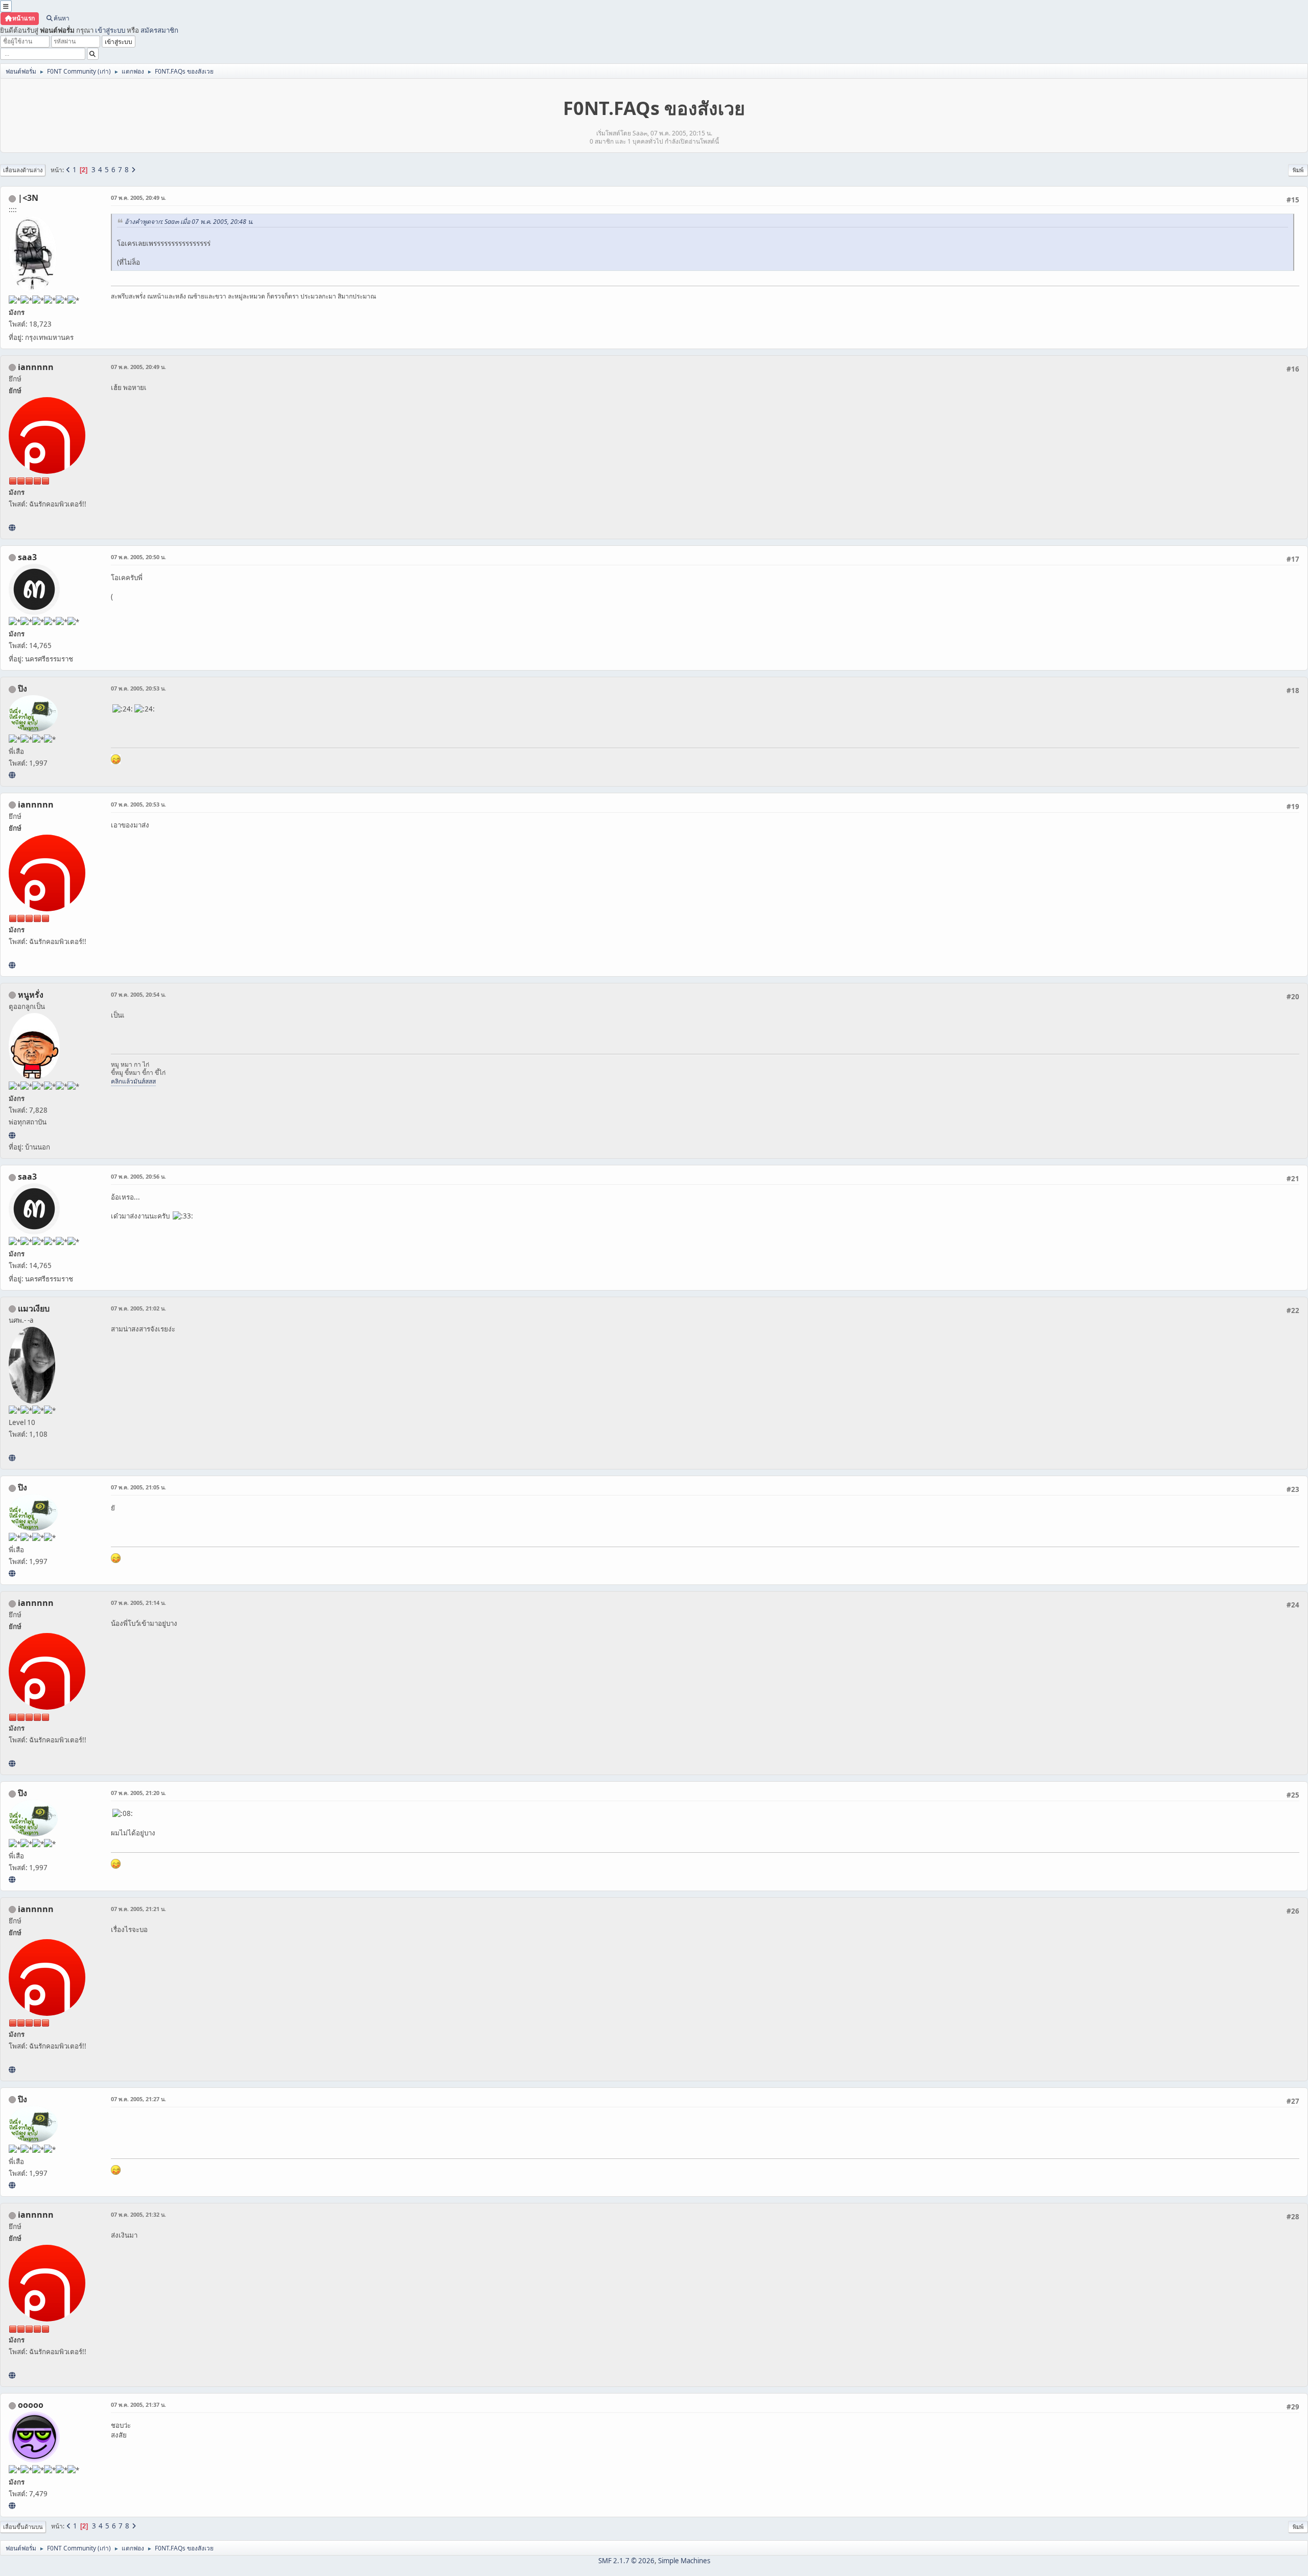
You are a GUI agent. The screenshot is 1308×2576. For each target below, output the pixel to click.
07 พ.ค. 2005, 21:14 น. (138, 1603)
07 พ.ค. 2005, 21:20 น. (138, 1793)
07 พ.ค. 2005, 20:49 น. (138, 198)
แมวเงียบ (34, 1308)
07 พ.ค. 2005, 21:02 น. (138, 1308)
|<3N (28, 198)
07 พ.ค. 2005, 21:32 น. (138, 2214)
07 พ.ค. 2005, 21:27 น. (138, 2099)
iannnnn (36, 367)
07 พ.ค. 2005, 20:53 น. (138, 688)
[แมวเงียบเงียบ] (12, 1458)
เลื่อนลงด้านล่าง (23, 170)
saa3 (27, 557)
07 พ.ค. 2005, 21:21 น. (138, 1909)
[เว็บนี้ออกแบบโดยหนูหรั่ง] (12, 1135)
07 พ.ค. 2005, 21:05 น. (138, 1487)
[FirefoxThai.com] (12, 2505)
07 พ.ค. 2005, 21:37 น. (138, 2405)
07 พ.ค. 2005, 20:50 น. (138, 557)
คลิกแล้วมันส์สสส (133, 1081)
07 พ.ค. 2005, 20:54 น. (138, 994)
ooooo (31, 2405)
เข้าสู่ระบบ (110, 30)
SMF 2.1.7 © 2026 (626, 2561)
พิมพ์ (1298, 170)
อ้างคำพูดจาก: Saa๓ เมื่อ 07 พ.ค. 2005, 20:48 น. (189, 222)
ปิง (22, 688)
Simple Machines (684, 2561)
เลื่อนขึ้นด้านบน (23, 2527)
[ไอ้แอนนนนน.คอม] (12, 527)
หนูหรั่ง (31, 995)
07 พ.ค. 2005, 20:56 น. (138, 1176)
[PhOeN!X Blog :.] (12, 775)
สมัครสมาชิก (159, 30)
